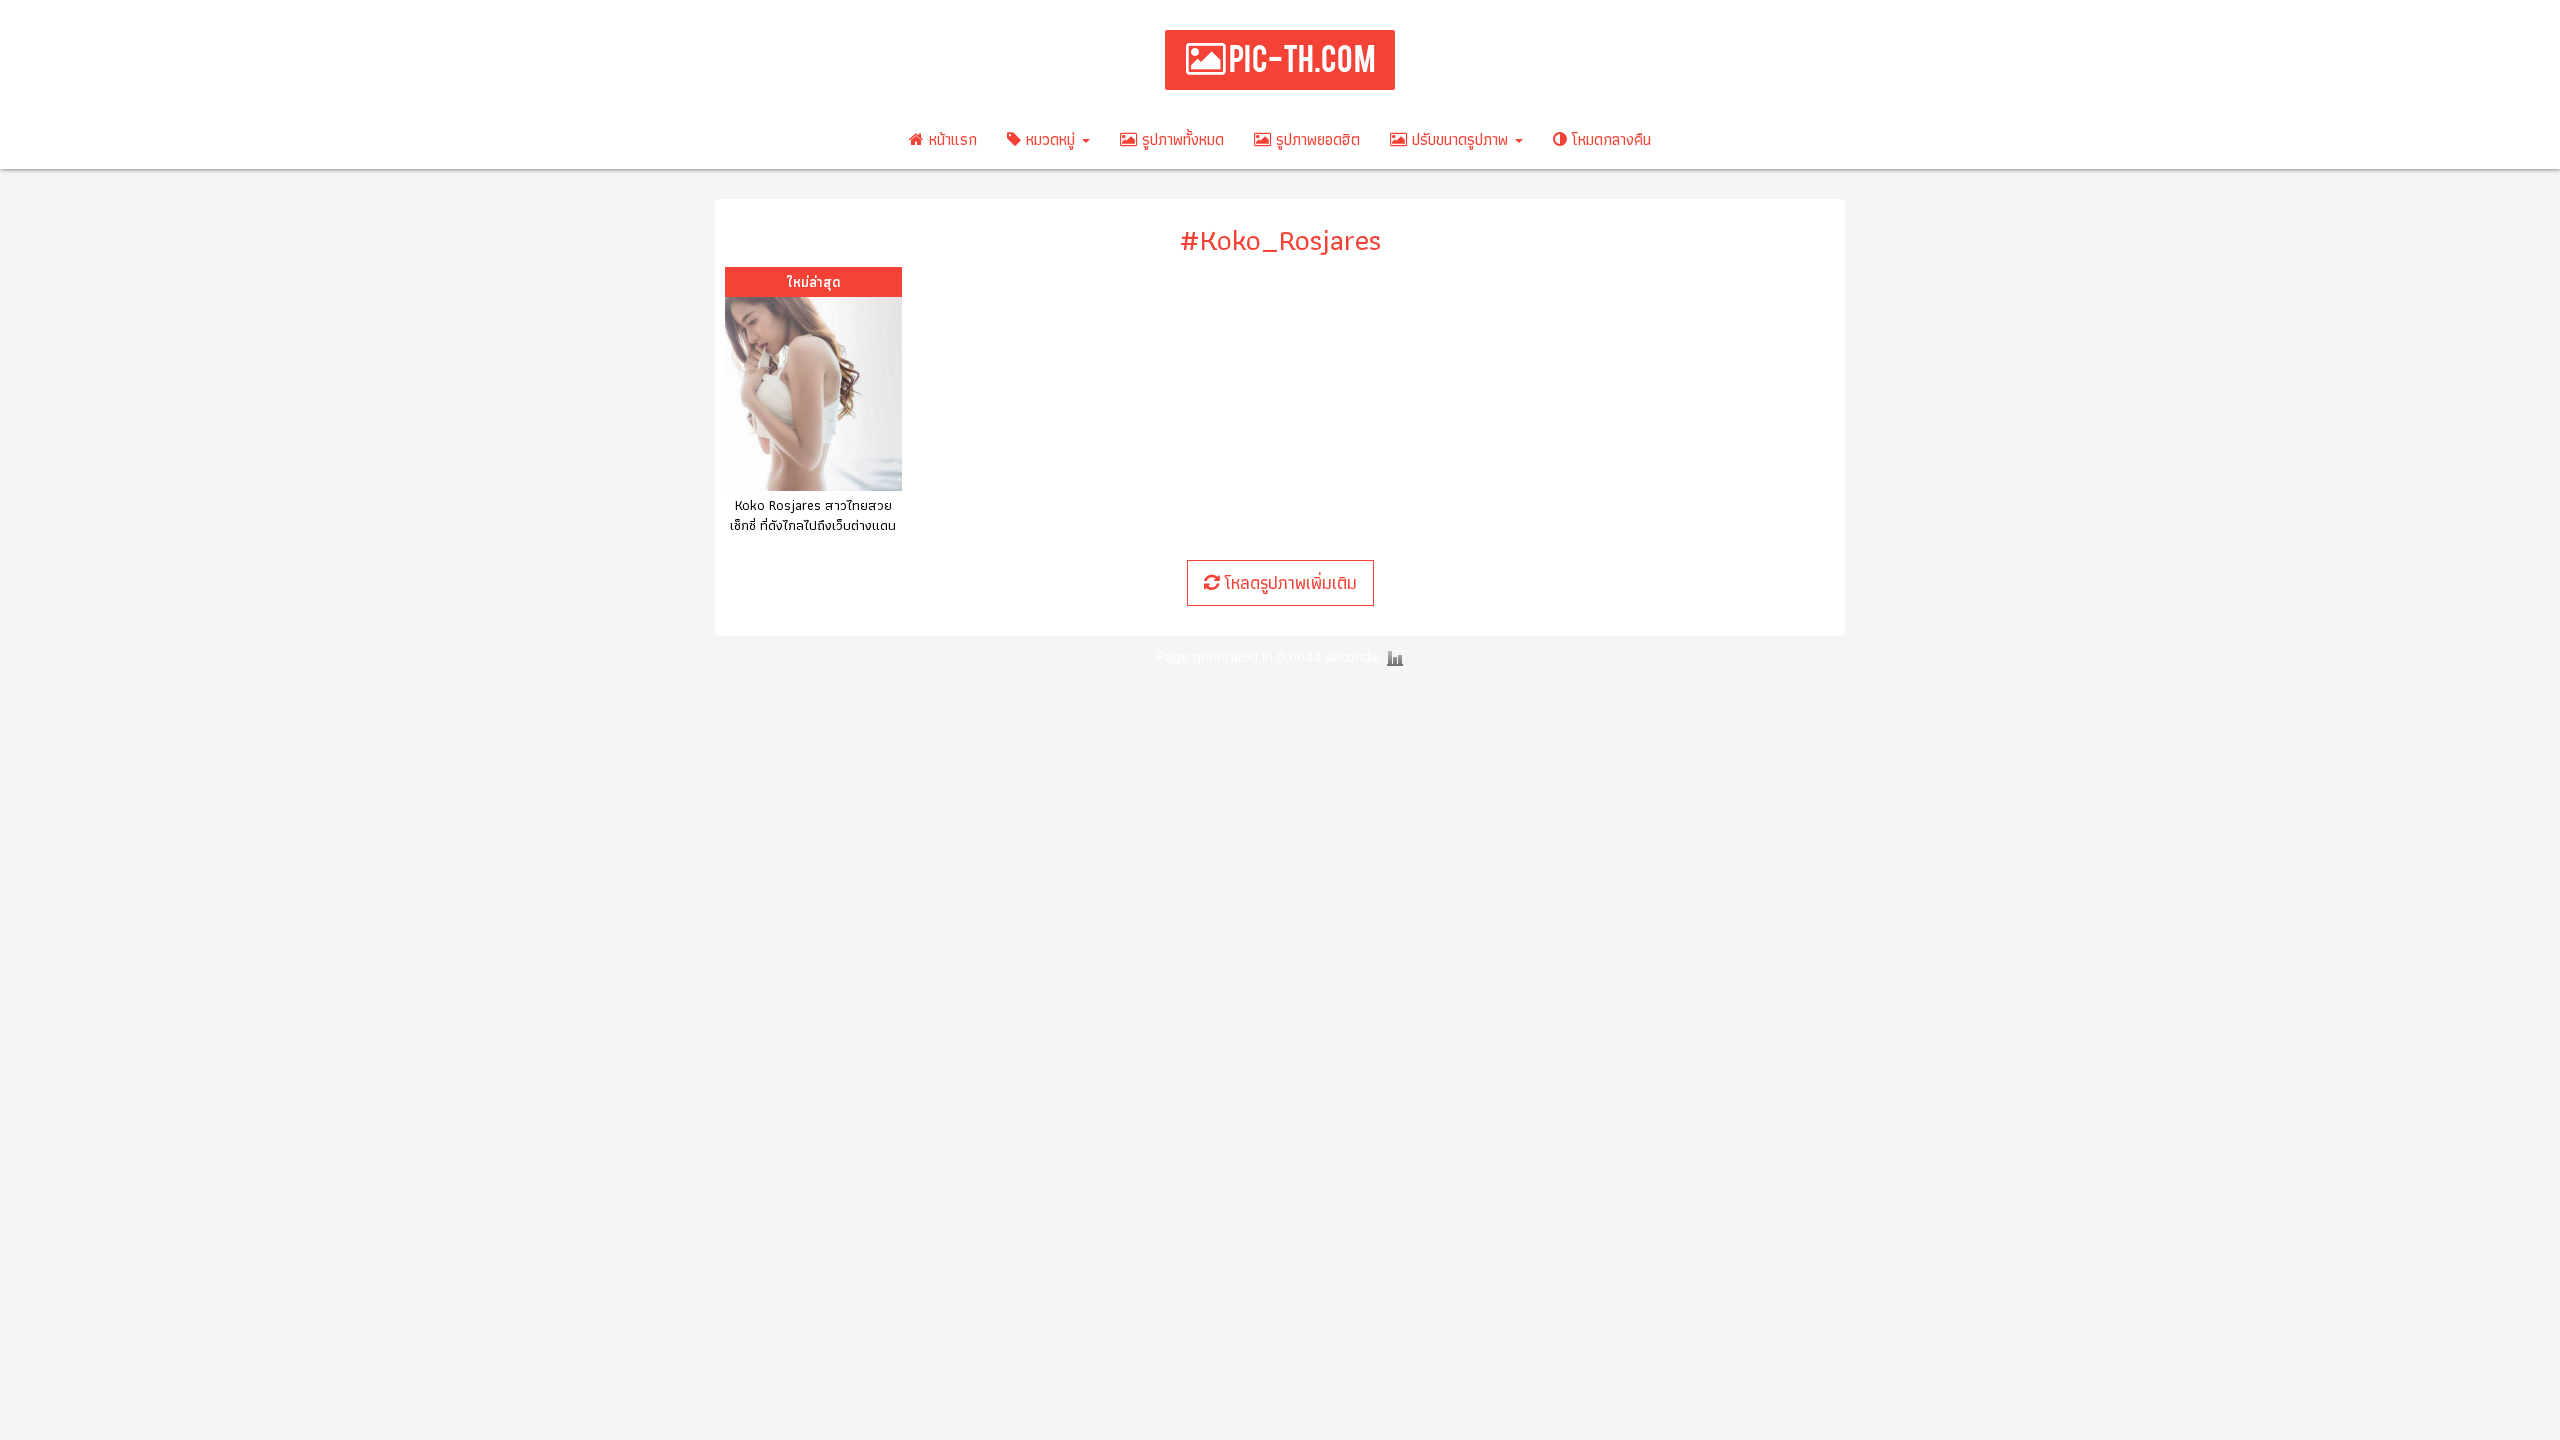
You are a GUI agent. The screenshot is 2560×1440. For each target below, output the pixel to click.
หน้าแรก (950, 139)
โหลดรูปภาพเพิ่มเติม (1288, 582)
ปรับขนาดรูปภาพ (1460, 139)
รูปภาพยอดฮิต (1315, 139)
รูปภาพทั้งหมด (1180, 139)
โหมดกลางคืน (1609, 139)
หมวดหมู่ (1050, 139)
